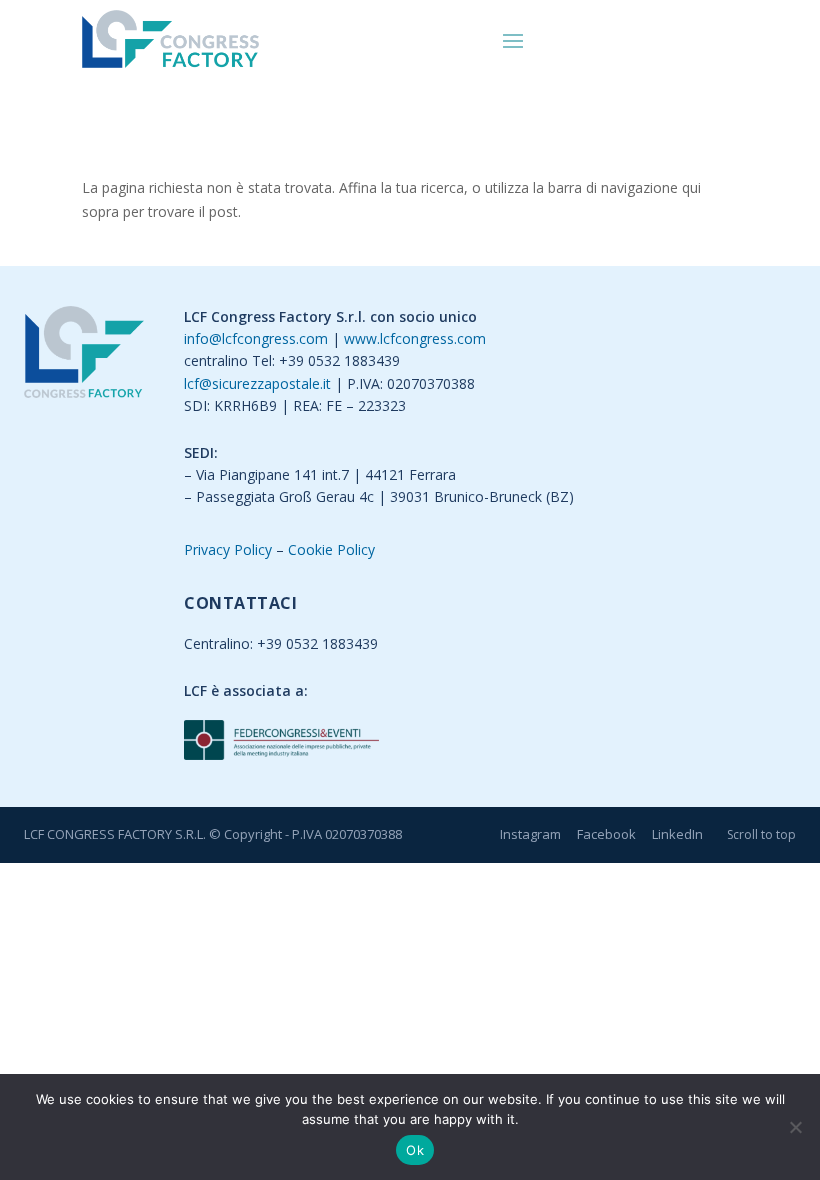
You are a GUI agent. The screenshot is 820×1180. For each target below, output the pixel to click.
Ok (415, 1150)
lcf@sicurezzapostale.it (257, 383)
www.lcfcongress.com (415, 338)
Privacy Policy (228, 549)
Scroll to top (761, 834)
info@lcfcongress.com (256, 338)
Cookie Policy (331, 549)
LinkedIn (677, 834)
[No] (795, 1127)
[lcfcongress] (84, 355)
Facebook (606, 834)
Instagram (530, 834)
